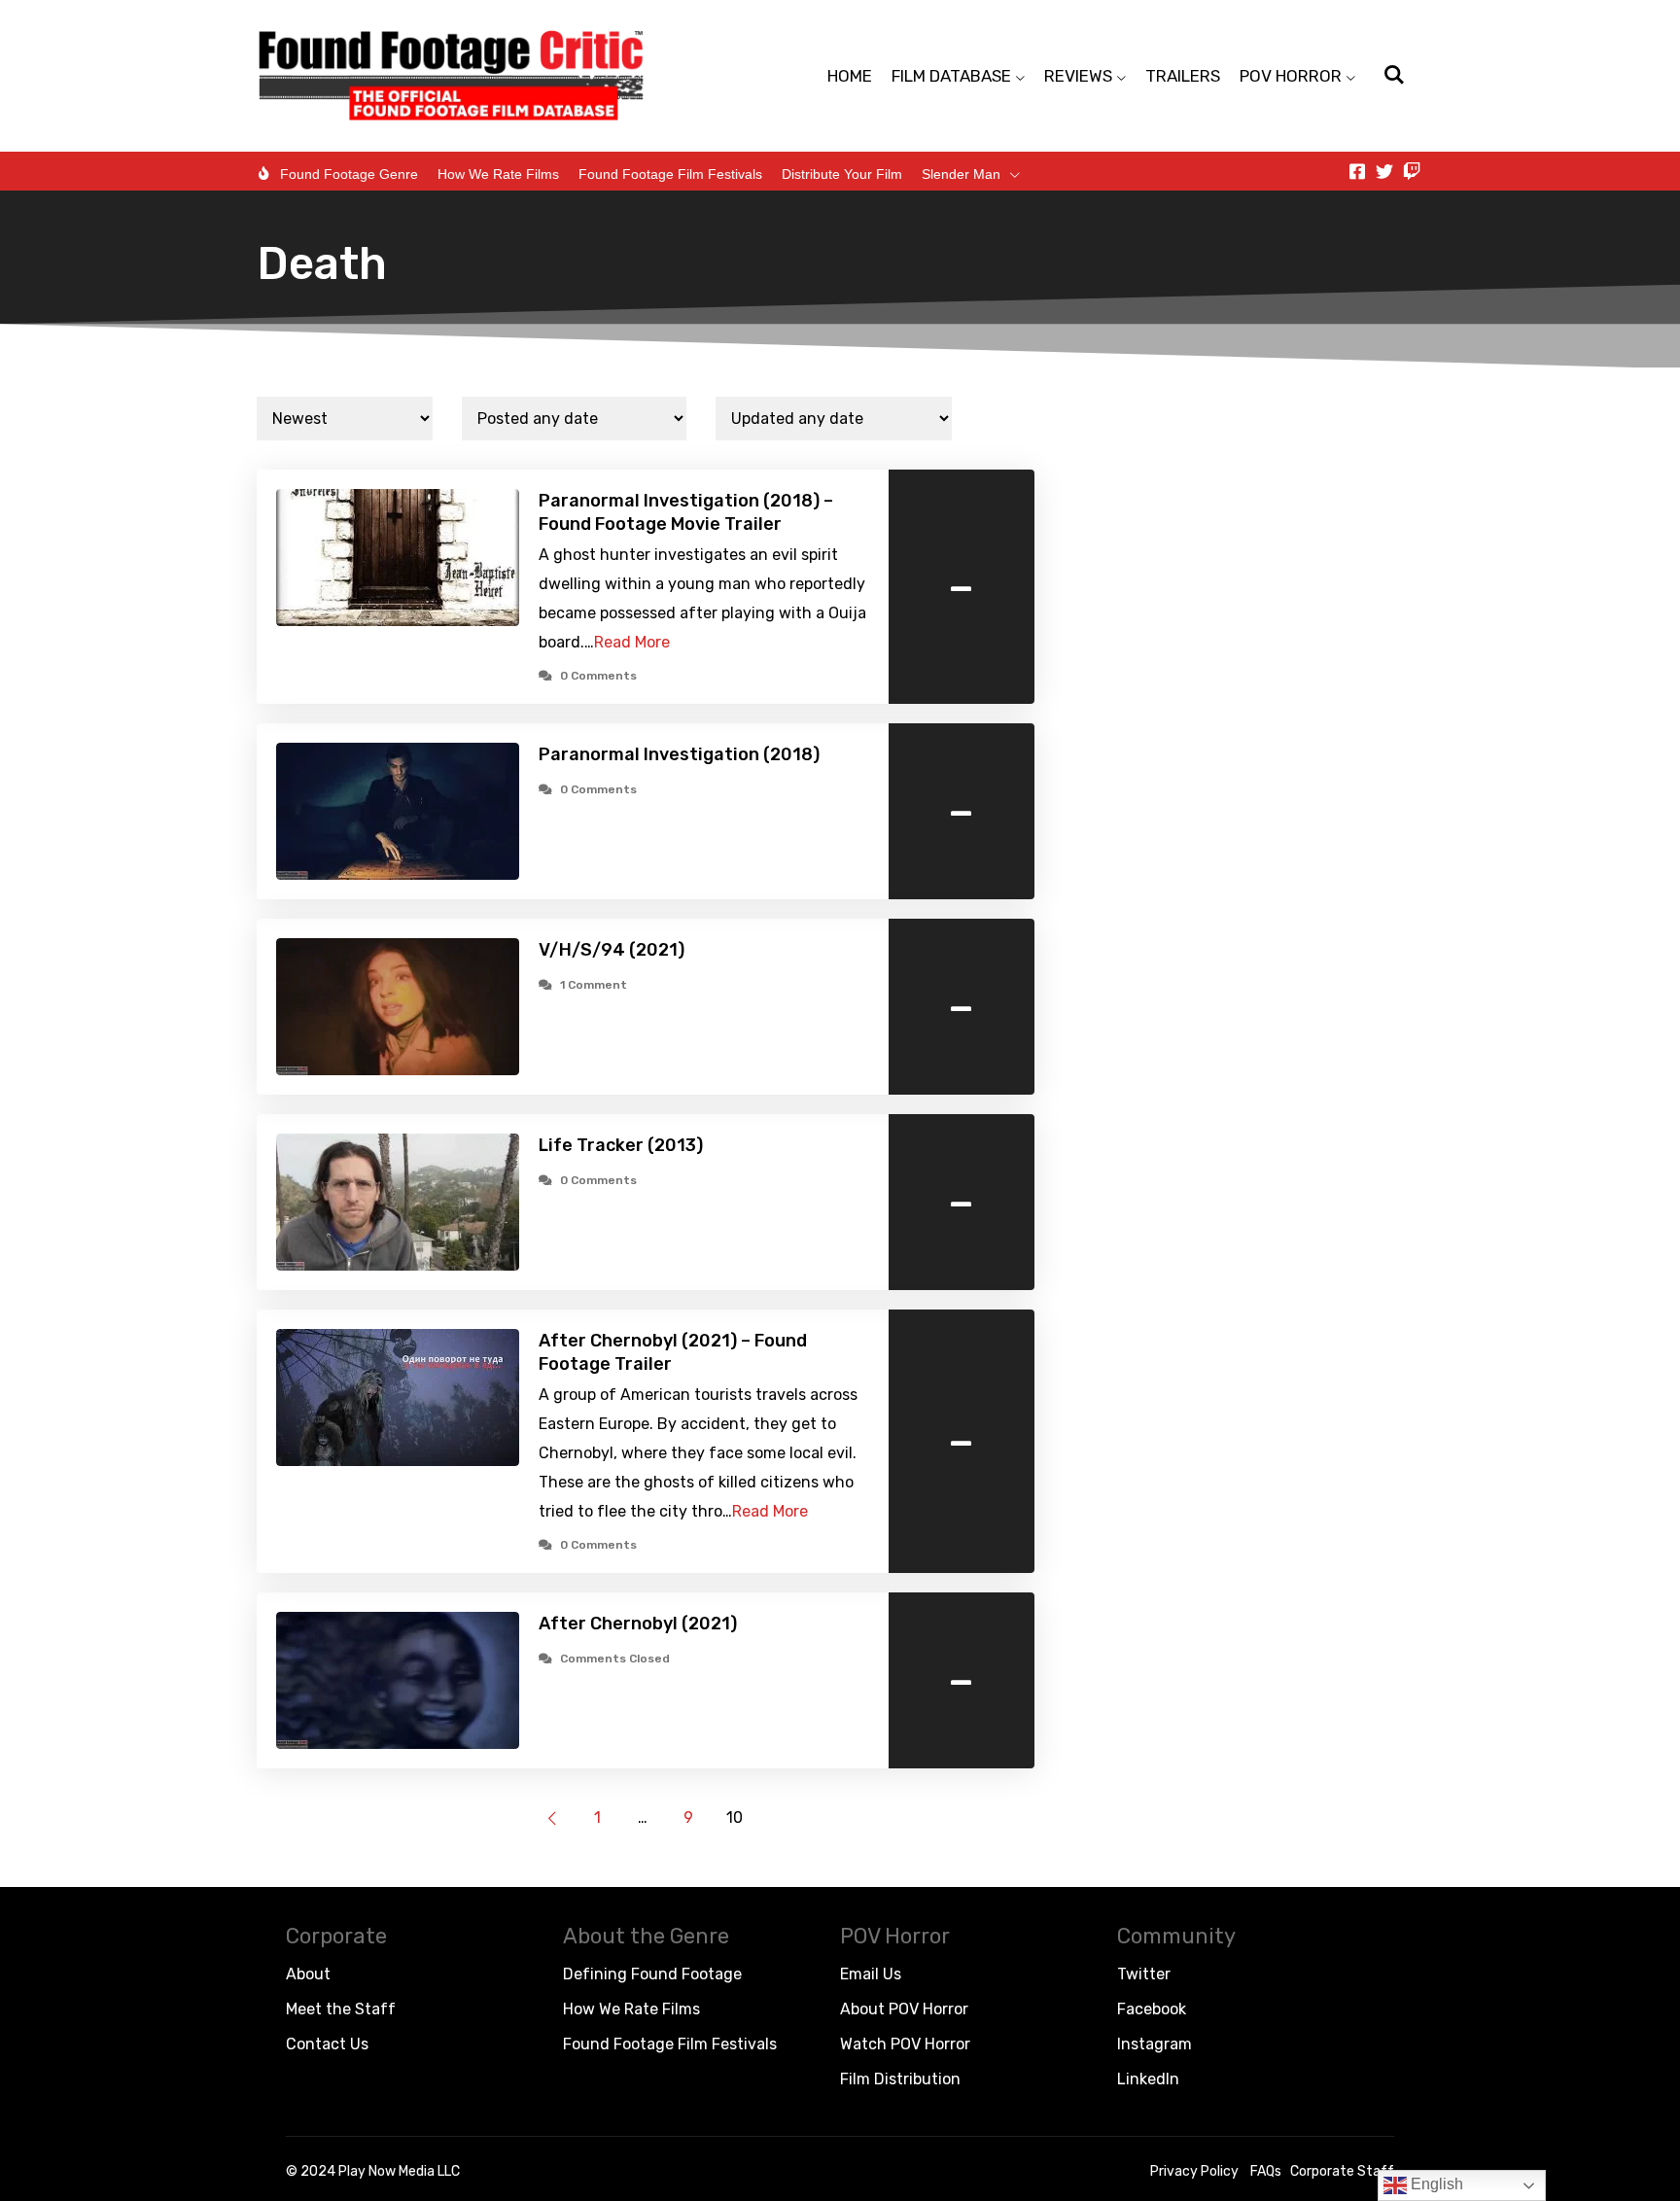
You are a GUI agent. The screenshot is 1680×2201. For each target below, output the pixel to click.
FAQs (1266, 2171)
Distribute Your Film (842, 174)
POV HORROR (1291, 76)
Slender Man (961, 174)
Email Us (871, 1974)
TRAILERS (1183, 76)
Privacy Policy (1194, 2171)
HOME (850, 76)
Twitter (1144, 1974)
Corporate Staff (1342, 2171)
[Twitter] (1384, 171)
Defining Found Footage (652, 1974)
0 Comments (598, 676)
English (1435, 2184)
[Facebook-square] (1357, 171)
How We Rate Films (498, 174)
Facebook (1152, 2009)
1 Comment (594, 985)
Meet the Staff (341, 2009)
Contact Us (327, 2044)
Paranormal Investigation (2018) (679, 754)
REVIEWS (1078, 76)
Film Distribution (900, 2079)
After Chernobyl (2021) (638, 1624)
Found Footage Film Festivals (670, 174)
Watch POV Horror (905, 2044)
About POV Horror (904, 2009)
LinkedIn (1148, 2079)
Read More (632, 642)
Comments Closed (615, 1659)
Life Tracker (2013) (621, 1145)
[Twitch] (1412, 171)
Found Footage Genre (349, 174)
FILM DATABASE (951, 76)
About (308, 1974)
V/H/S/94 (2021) (612, 950)
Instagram (1155, 2044)
